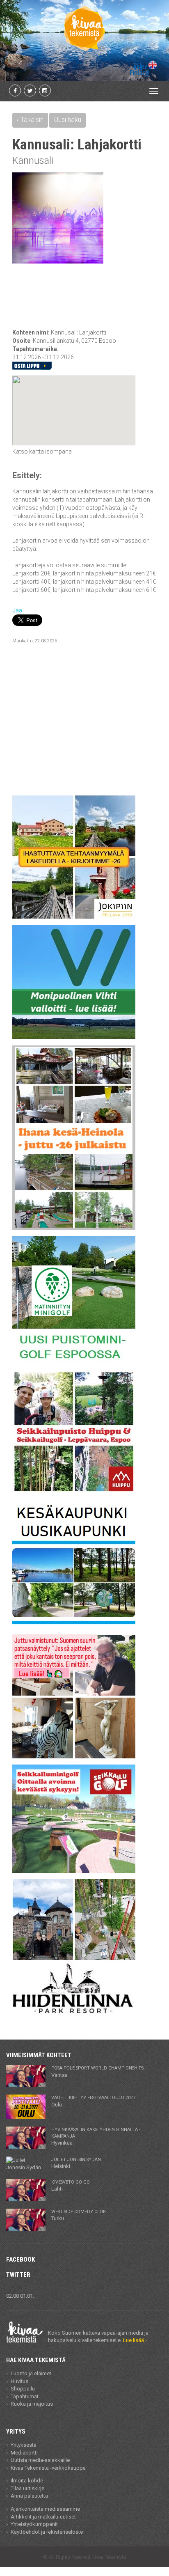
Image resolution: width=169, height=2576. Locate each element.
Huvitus (19, 2381)
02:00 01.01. (20, 2296)
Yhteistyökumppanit (34, 2524)
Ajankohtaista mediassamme (45, 2509)
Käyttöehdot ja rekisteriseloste (47, 2532)
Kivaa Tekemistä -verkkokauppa (48, 2468)
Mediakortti (24, 2453)
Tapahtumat (25, 2396)
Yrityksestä (24, 2445)
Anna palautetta (29, 2496)
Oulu (93, 2101)
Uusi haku (68, 120)
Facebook (21, 2260)
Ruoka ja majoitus (32, 2404)
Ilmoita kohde (27, 2481)
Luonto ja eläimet (31, 2373)
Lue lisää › (135, 2340)
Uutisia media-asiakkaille (40, 2460)
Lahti (71, 2186)
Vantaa (97, 2072)
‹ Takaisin (30, 120)
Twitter (18, 2275)
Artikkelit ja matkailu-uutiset (43, 2517)
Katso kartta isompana (42, 451)
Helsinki (76, 2163)
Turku (79, 2215)
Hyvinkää (96, 2136)
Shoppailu (23, 2389)
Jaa (17, 610)
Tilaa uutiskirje (27, 2488)
